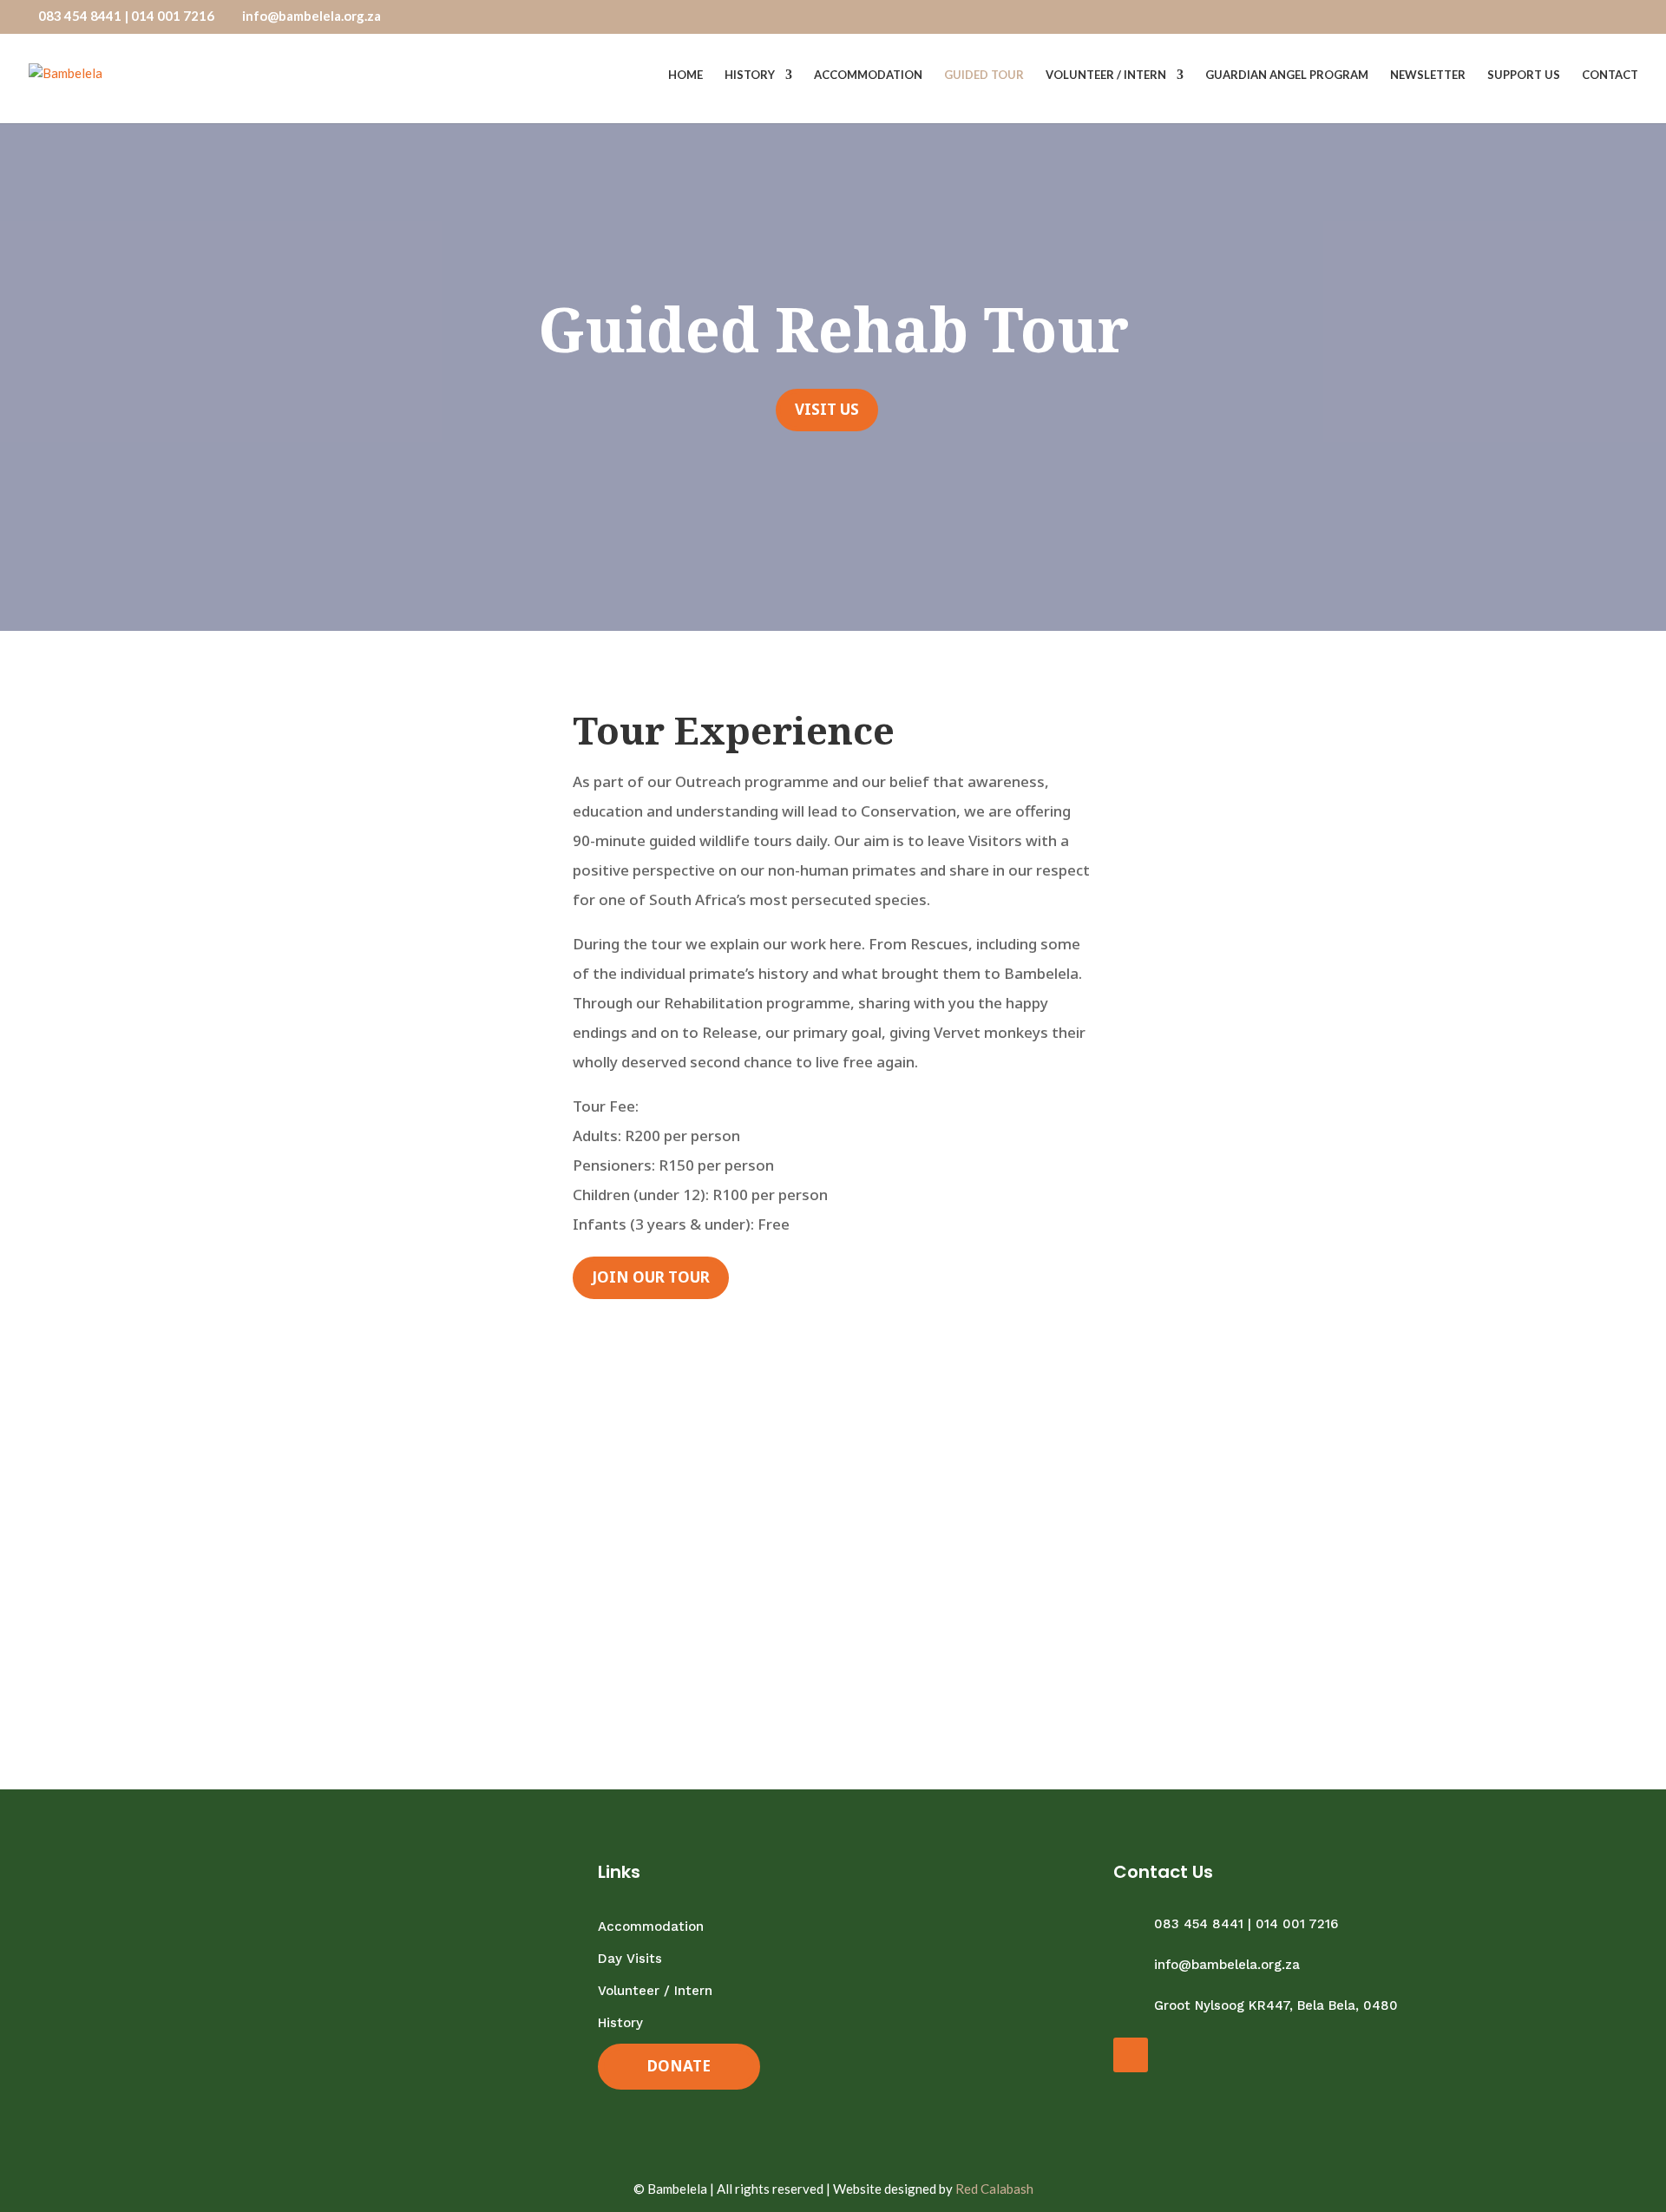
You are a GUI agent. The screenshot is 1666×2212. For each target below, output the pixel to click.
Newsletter (1428, 75)
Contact (1610, 75)
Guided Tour (984, 75)
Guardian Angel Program (1287, 75)
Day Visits (630, 1959)
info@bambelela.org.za (1227, 1965)
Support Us (1524, 75)
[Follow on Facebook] (1131, 2055)
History (750, 75)
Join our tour (651, 1277)
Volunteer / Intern (1106, 75)
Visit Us (827, 409)
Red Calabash (994, 2189)
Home (685, 75)
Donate (679, 2066)
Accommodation (868, 75)
